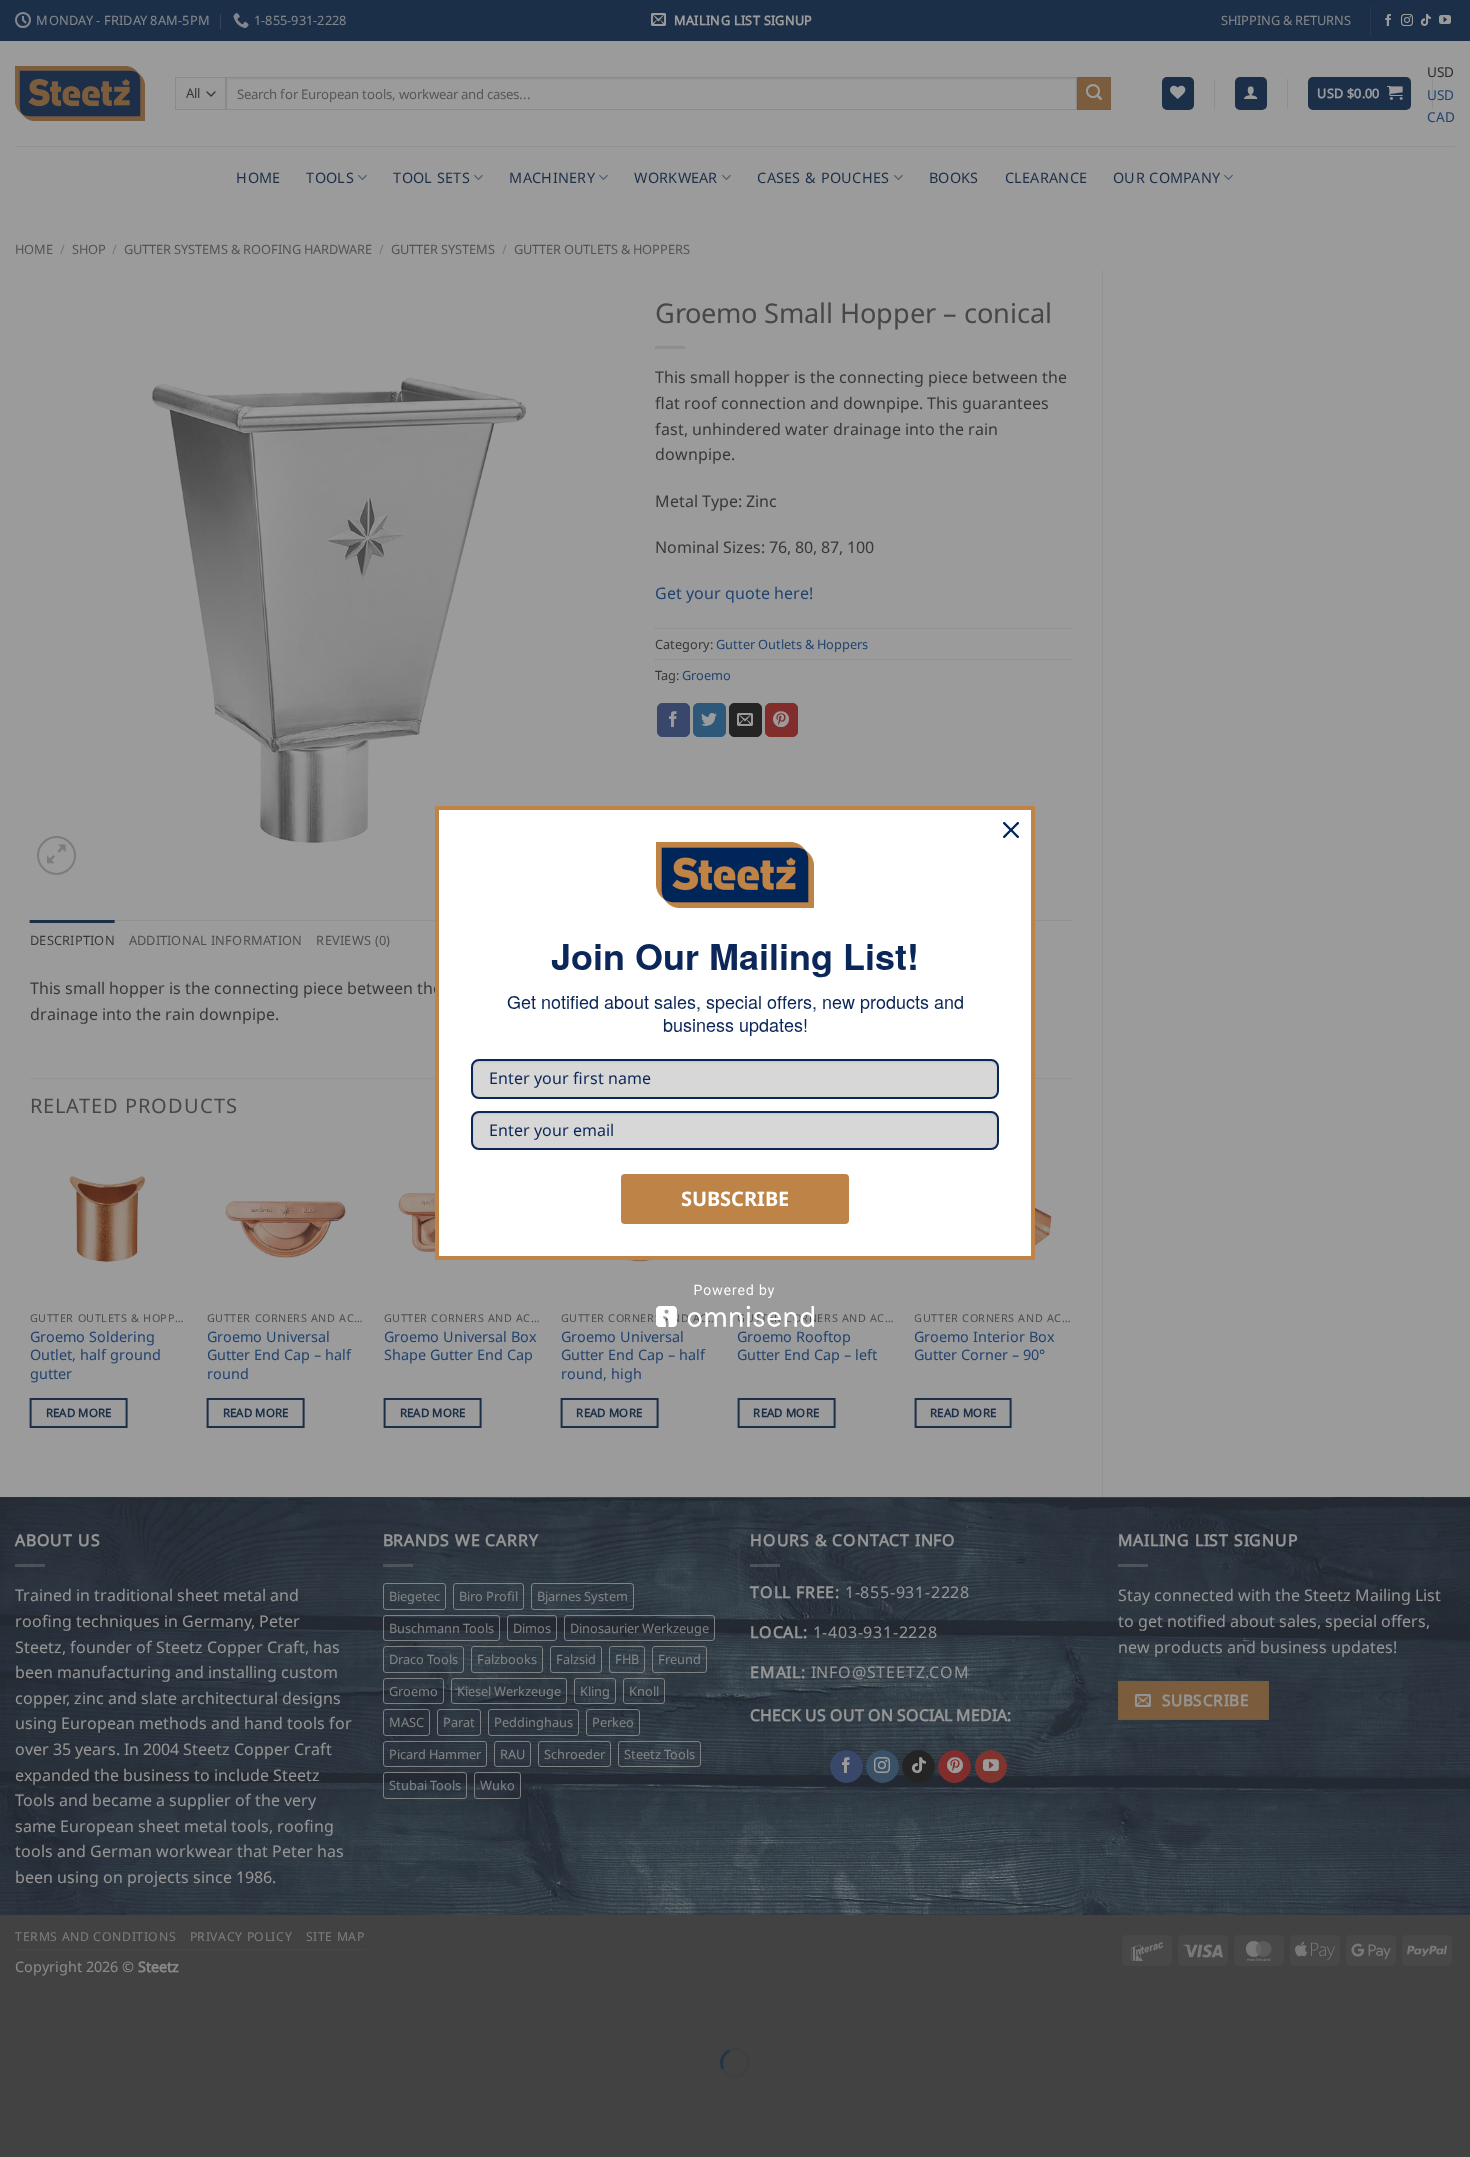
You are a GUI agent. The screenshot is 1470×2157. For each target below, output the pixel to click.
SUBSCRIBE (735, 1198)
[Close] (1011, 830)
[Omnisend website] (735, 1305)
